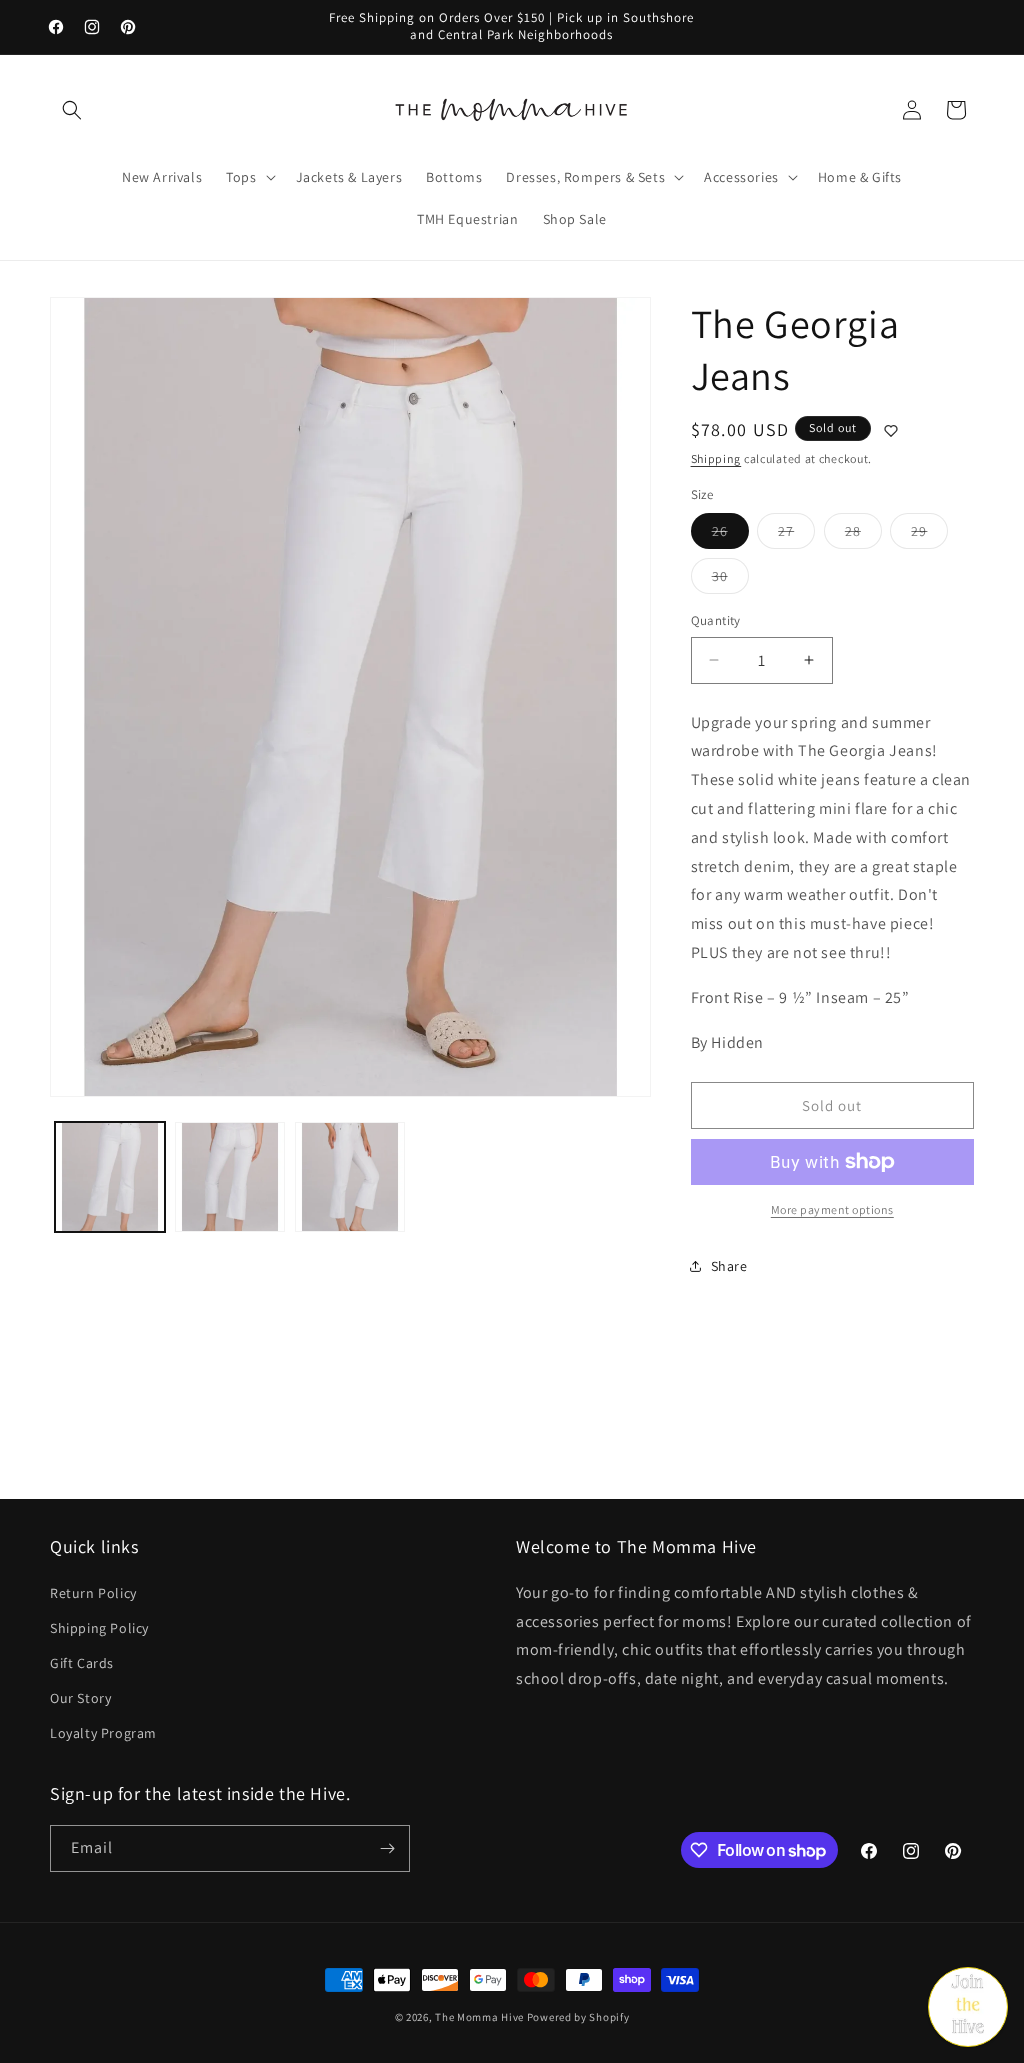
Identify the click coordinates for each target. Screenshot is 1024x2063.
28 (863, 535)
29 (929, 535)
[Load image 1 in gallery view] (110, 1177)
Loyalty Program (103, 1733)
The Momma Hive (479, 2017)
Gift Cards (82, 1663)
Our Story (80, 1698)
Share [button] (729, 1266)
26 (730, 535)
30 (730, 580)
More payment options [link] (832, 1209)
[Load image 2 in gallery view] (230, 1177)
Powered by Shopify (578, 2017)
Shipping (716, 458)
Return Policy (93, 1593)
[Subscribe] (387, 1848)
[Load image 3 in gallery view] (350, 1177)
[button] (72, 110)
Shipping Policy (99, 1628)
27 (796, 535)
